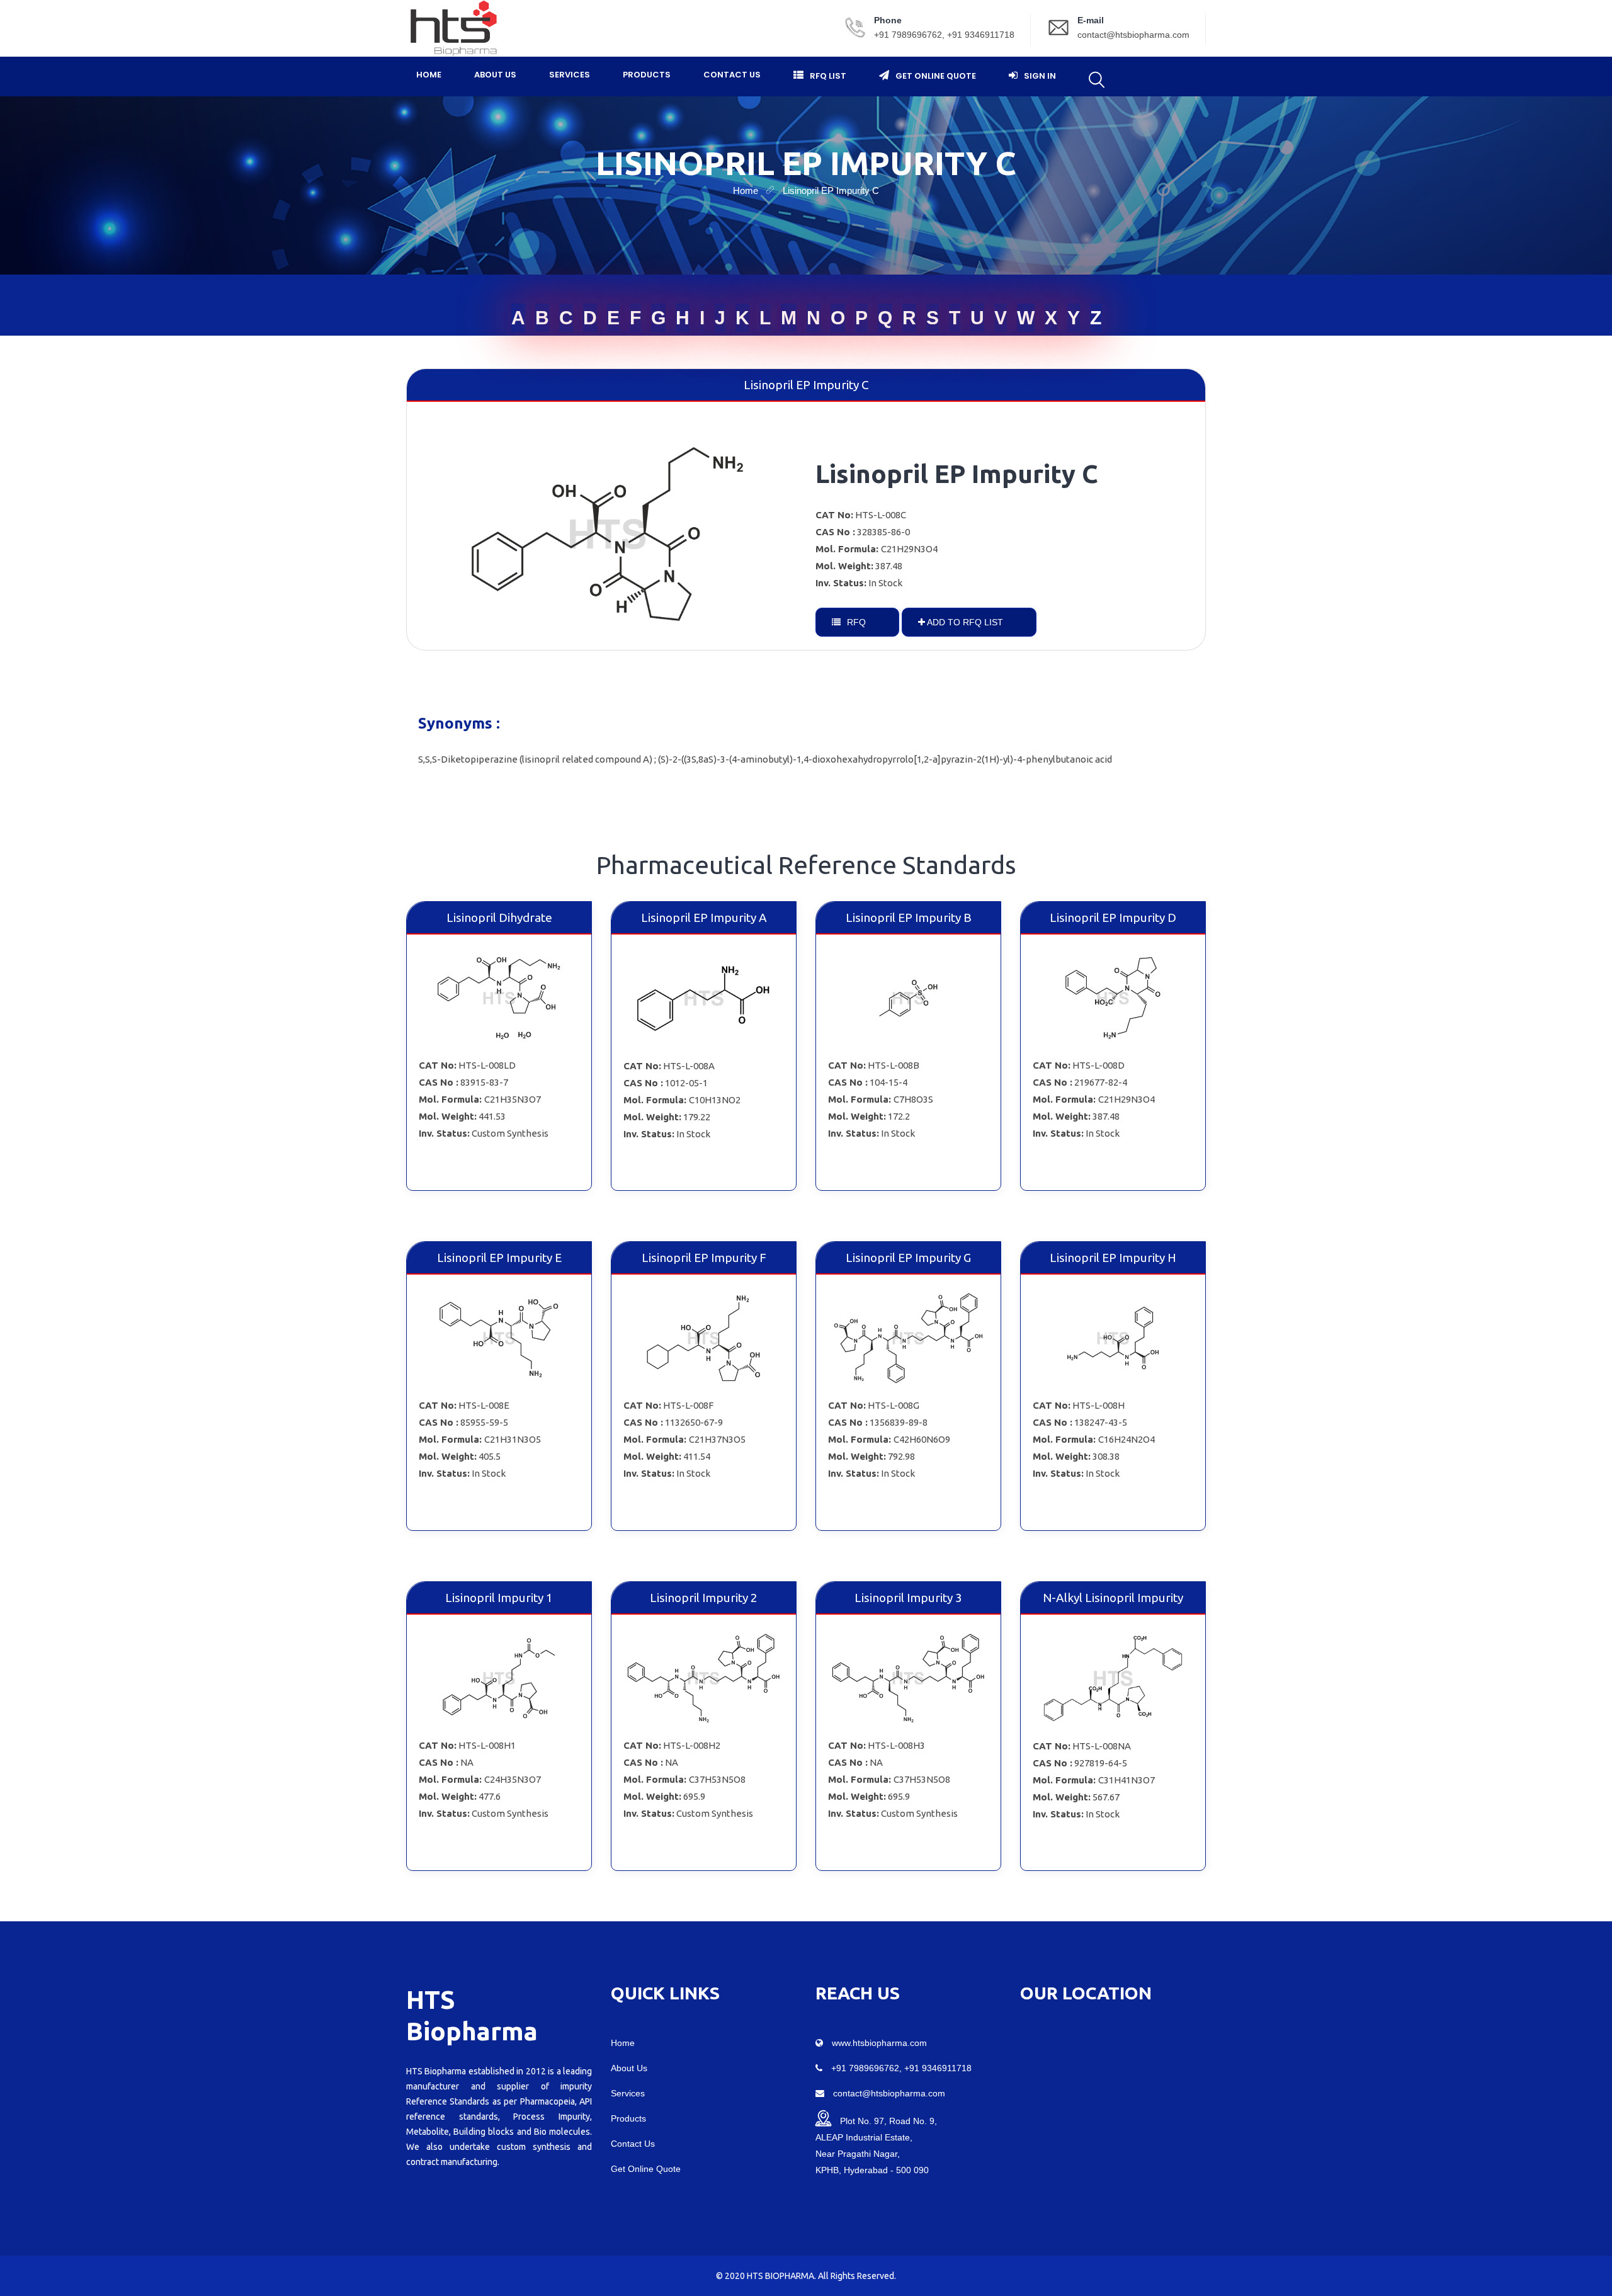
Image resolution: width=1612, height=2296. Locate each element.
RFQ (855, 622)
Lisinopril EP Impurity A (704, 918)
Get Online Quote (936, 76)
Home (429, 75)
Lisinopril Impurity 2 (704, 1598)
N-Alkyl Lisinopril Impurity (1113, 1598)
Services (570, 75)
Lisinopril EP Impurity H (1113, 1258)
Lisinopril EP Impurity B (909, 918)
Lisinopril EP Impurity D (1113, 918)
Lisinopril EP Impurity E (499, 1258)
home (746, 190)
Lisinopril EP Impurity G (908, 1258)
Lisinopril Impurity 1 (499, 1598)
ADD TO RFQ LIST (964, 622)
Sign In (1040, 76)
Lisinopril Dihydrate (499, 918)
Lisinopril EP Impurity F (704, 1258)
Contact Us (732, 75)
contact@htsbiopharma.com (1133, 35)
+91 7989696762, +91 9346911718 (944, 35)
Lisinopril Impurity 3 (908, 1598)
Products (647, 75)
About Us (495, 75)
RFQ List (828, 76)
